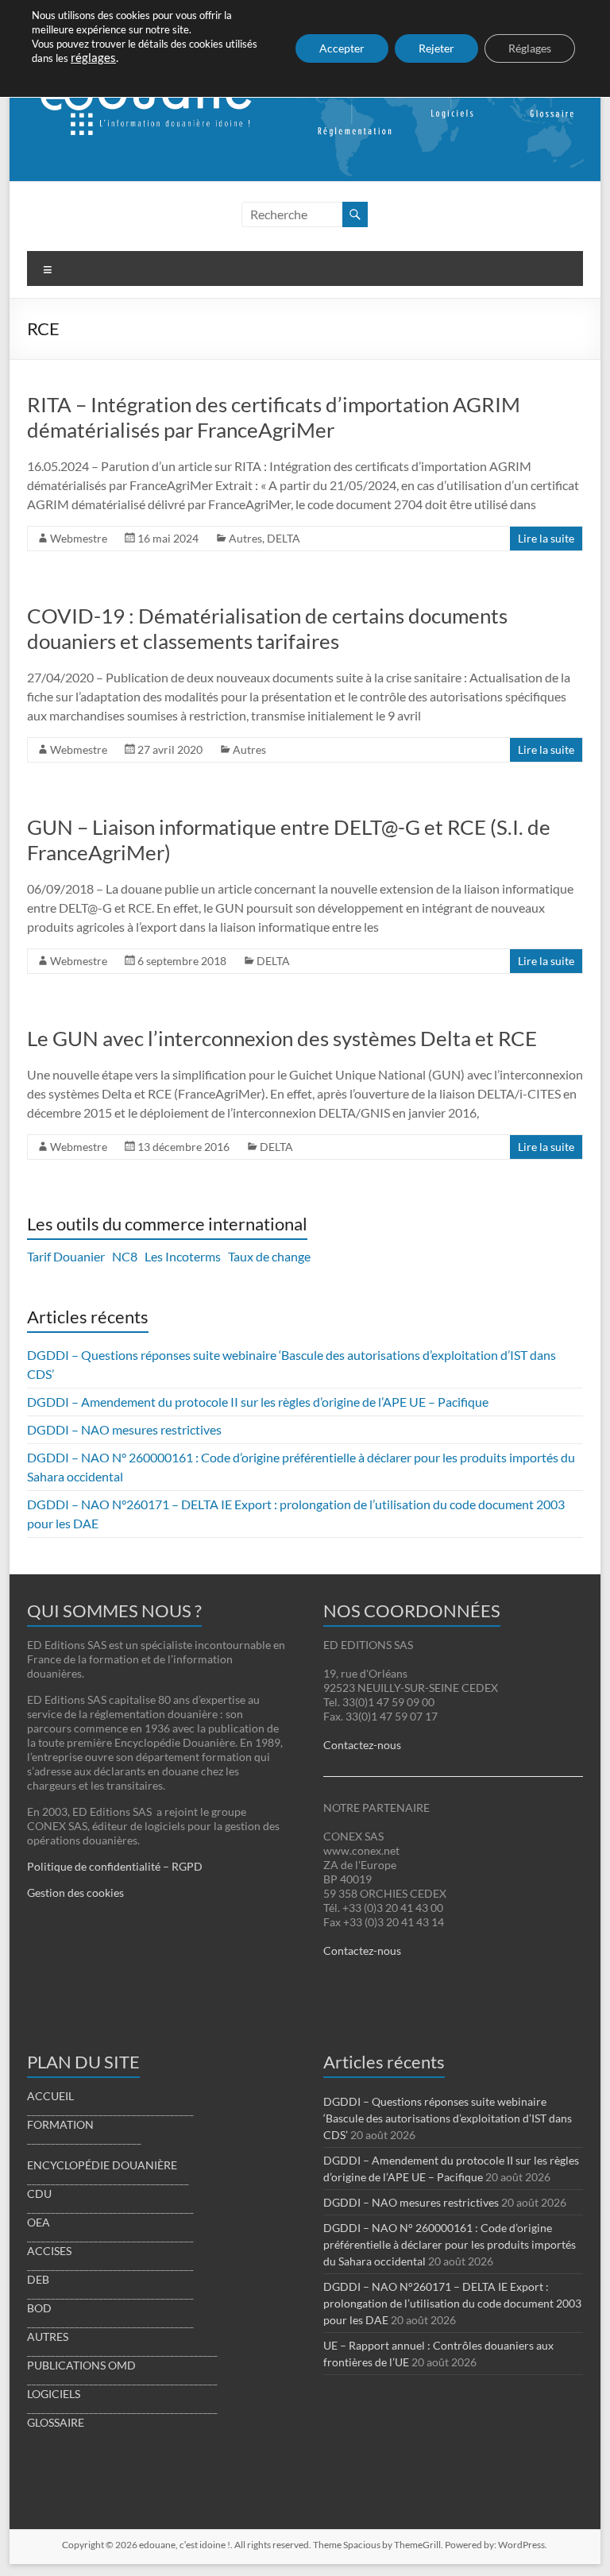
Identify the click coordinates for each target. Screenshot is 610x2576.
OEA (39, 2222)
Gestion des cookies (75, 1892)
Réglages (530, 48)
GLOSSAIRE (56, 2422)
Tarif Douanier (66, 1256)
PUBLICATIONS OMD (81, 2365)
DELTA (284, 538)
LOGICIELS (54, 2394)
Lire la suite (546, 538)
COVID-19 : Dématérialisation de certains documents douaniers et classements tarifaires (267, 628)
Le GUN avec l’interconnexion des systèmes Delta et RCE (282, 1038)
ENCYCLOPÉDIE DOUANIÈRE (102, 2165)
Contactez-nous (362, 1745)
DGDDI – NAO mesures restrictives (124, 1429)
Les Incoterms (183, 1256)
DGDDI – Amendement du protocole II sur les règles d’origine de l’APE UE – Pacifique (258, 1402)
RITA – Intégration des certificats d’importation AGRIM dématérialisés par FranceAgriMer (274, 417)
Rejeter (436, 48)
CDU (39, 2194)
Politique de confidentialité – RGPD (115, 1866)
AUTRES (48, 2337)
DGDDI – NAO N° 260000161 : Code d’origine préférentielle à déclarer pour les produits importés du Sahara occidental (450, 2244)
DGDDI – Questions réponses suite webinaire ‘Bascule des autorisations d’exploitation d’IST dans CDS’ (448, 2118)
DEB (38, 2279)
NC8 (125, 1256)
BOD (39, 2308)
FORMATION (60, 2124)
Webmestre (79, 538)
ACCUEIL (50, 2096)
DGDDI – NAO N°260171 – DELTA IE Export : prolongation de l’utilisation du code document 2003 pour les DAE (452, 2303)
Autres (245, 538)
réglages (93, 58)
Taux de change (269, 1256)
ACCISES (49, 2251)
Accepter (342, 48)
